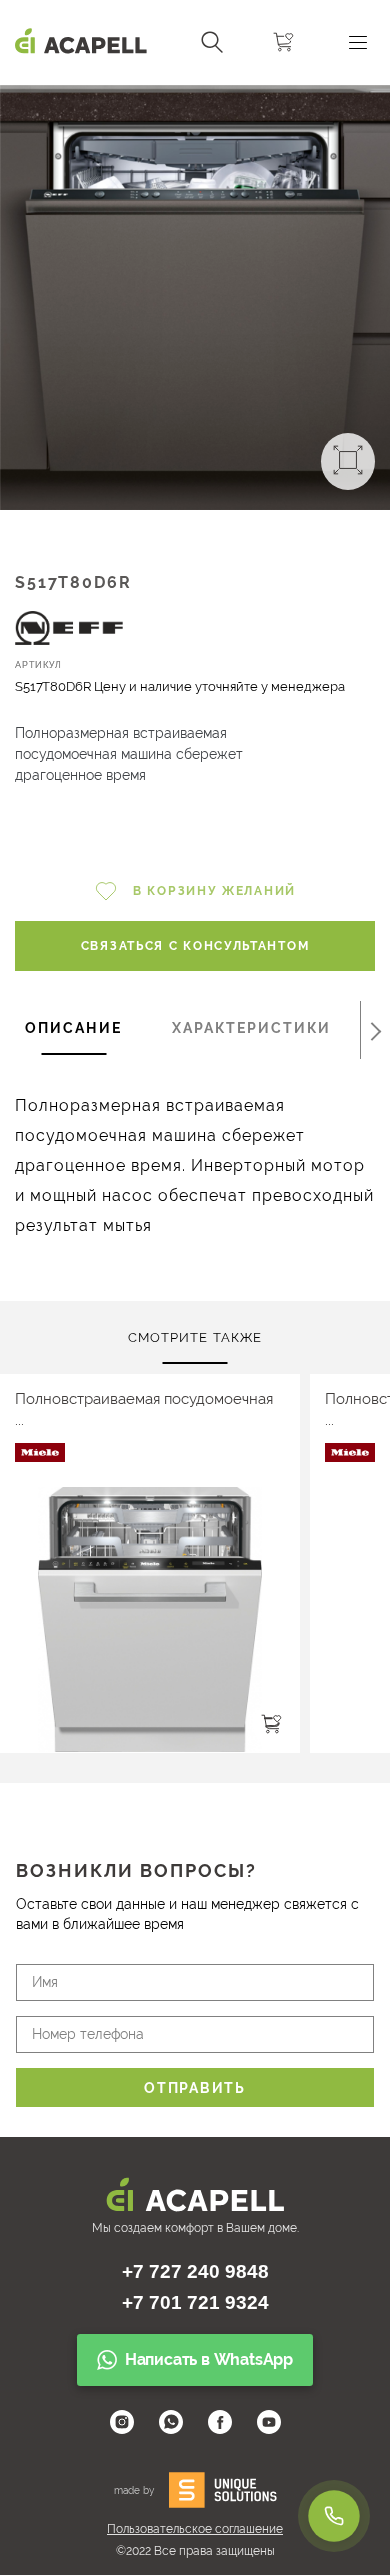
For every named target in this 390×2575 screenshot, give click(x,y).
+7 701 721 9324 (195, 2302)
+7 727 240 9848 (195, 2271)
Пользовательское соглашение (195, 2529)
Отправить (194, 2088)
